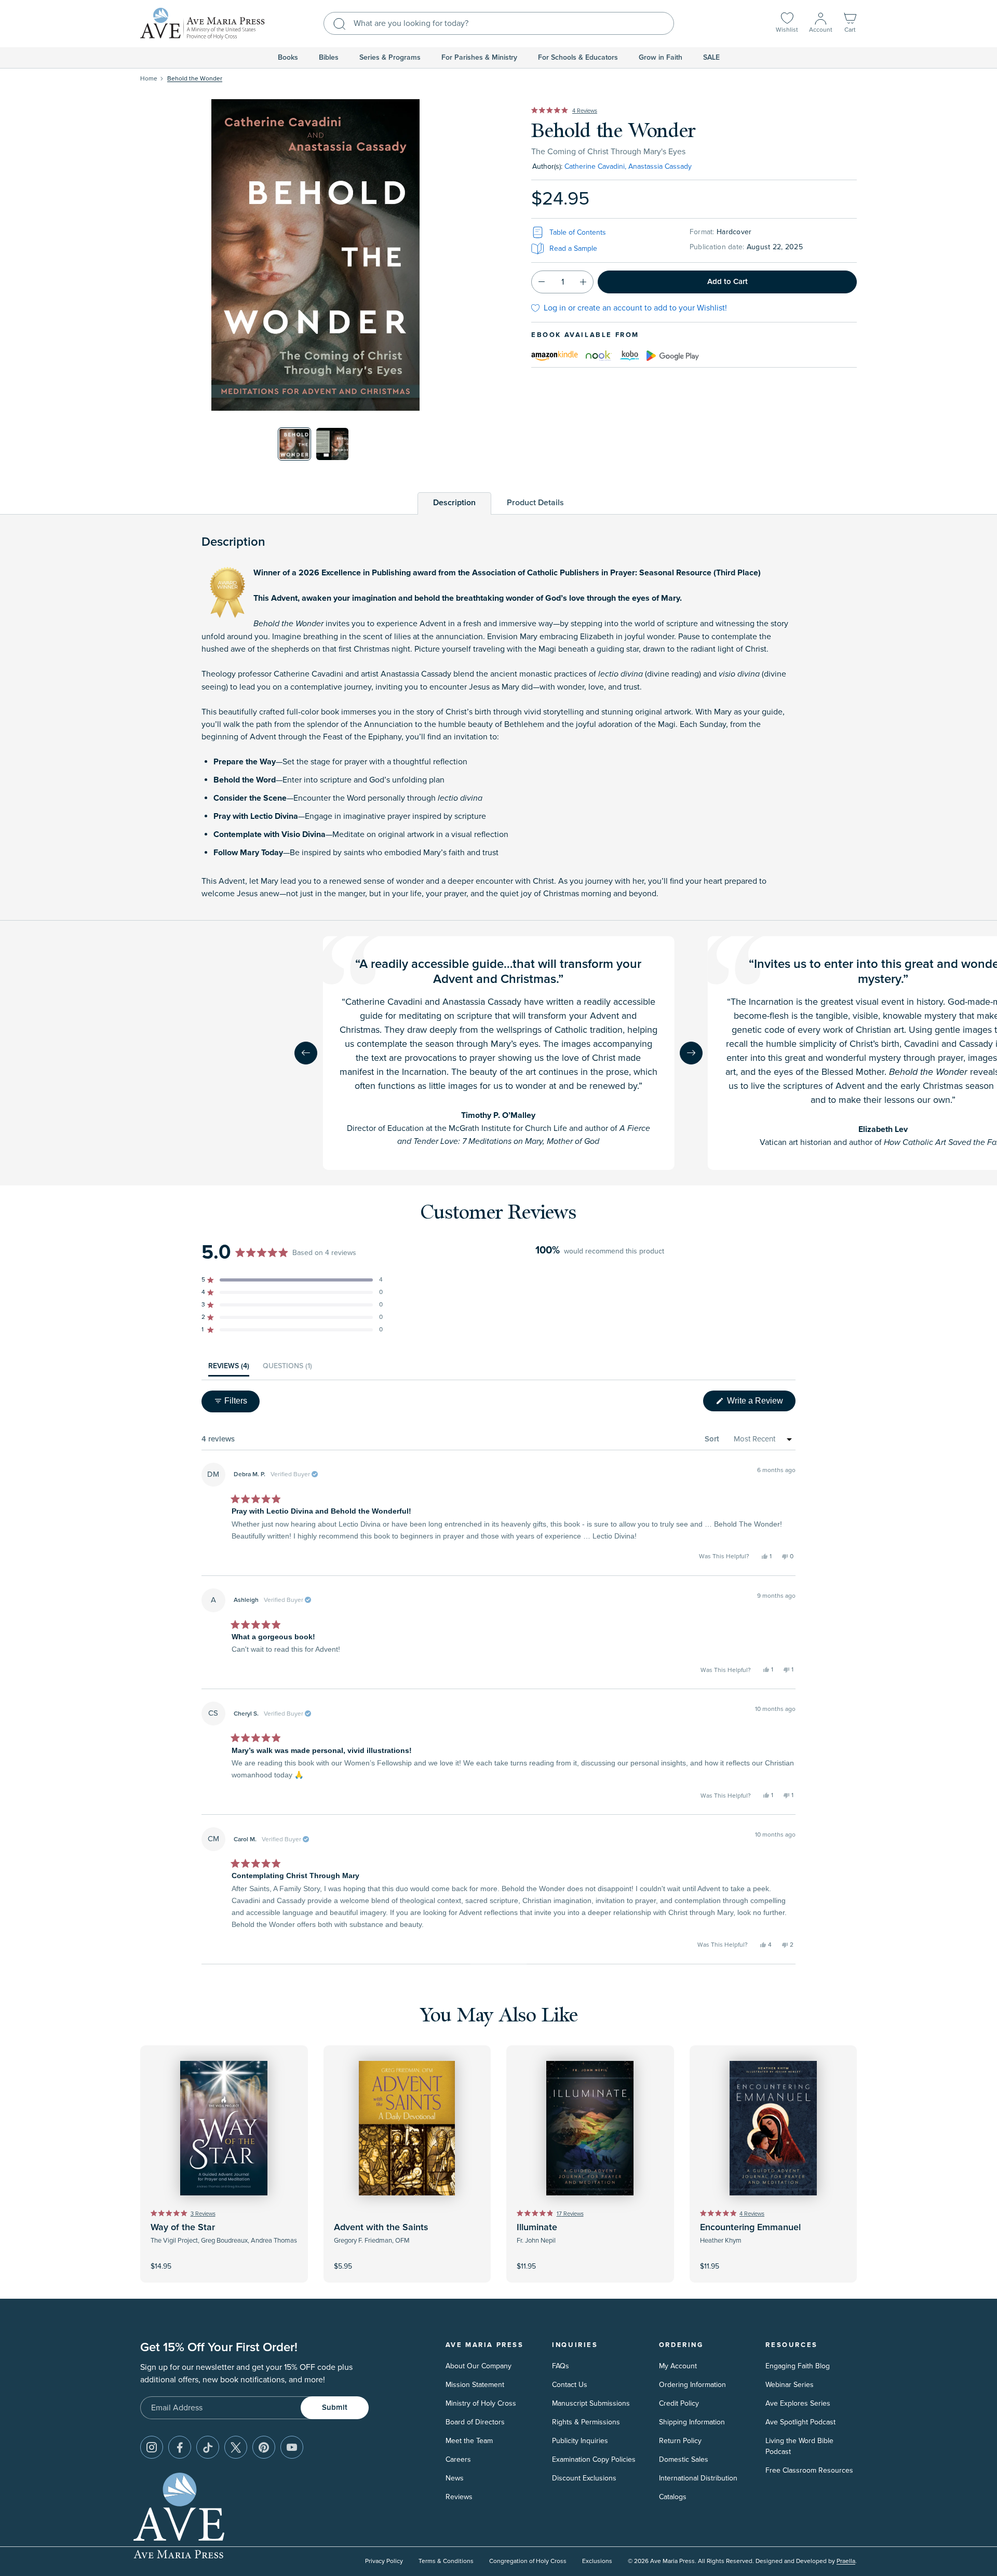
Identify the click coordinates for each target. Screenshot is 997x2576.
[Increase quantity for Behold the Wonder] (583, 282)
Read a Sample (573, 248)
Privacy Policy (384, 2561)
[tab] (454, 503)
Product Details (535, 503)
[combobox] (499, 23)
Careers (458, 2459)
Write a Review (760, 1404)
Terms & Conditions (446, 2561)
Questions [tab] (287, 1369)
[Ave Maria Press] (203, 24)
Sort (712, 1439)
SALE (711, 58)
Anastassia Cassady (660, 166)
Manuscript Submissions (591, 2403)
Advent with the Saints (381, 2228)
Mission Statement (475, 2385)
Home (149, 79)
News (455, 2478)
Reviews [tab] (229, 1369)
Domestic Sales (684, 2459)
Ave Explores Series (798, 2403)
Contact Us (570, 2385)
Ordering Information (692, 2385)
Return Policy (680, 2441)
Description (454, 503)
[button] (850, 24)
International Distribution (698, 2478)
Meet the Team (469, 2441)
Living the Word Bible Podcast (799, 2446)
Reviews (459, 2497)
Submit (335, 2408)
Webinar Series (790, 2385)
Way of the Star (183, 2228)
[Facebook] (180, 2447)
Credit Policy (679, 2403)
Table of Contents (578, 232)
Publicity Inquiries (580, 2441)
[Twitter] (236, 2447)
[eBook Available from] (555, 354)
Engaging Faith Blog (798, 2366)
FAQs (561, 2366)
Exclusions (597, 2561)
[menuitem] (288, 58)
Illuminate (537, 2228)
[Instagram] (152, 2447)
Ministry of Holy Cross (481, 2403)
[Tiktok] (208, 2447)
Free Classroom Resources (809, 2470)
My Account (678, 2366)
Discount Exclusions (584, 2478)
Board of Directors (475, 2422)
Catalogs (673, 2497)
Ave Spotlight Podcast (800, 2422)
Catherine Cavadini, (595, 166)
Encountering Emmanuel (750, 2228)
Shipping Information (692, 2422)
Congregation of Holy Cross (528, 2561)
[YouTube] (292, 2447)
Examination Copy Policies (594, 2459)
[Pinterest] (264, 2447)
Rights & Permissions (586, 2422)
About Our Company (479, 2366)
